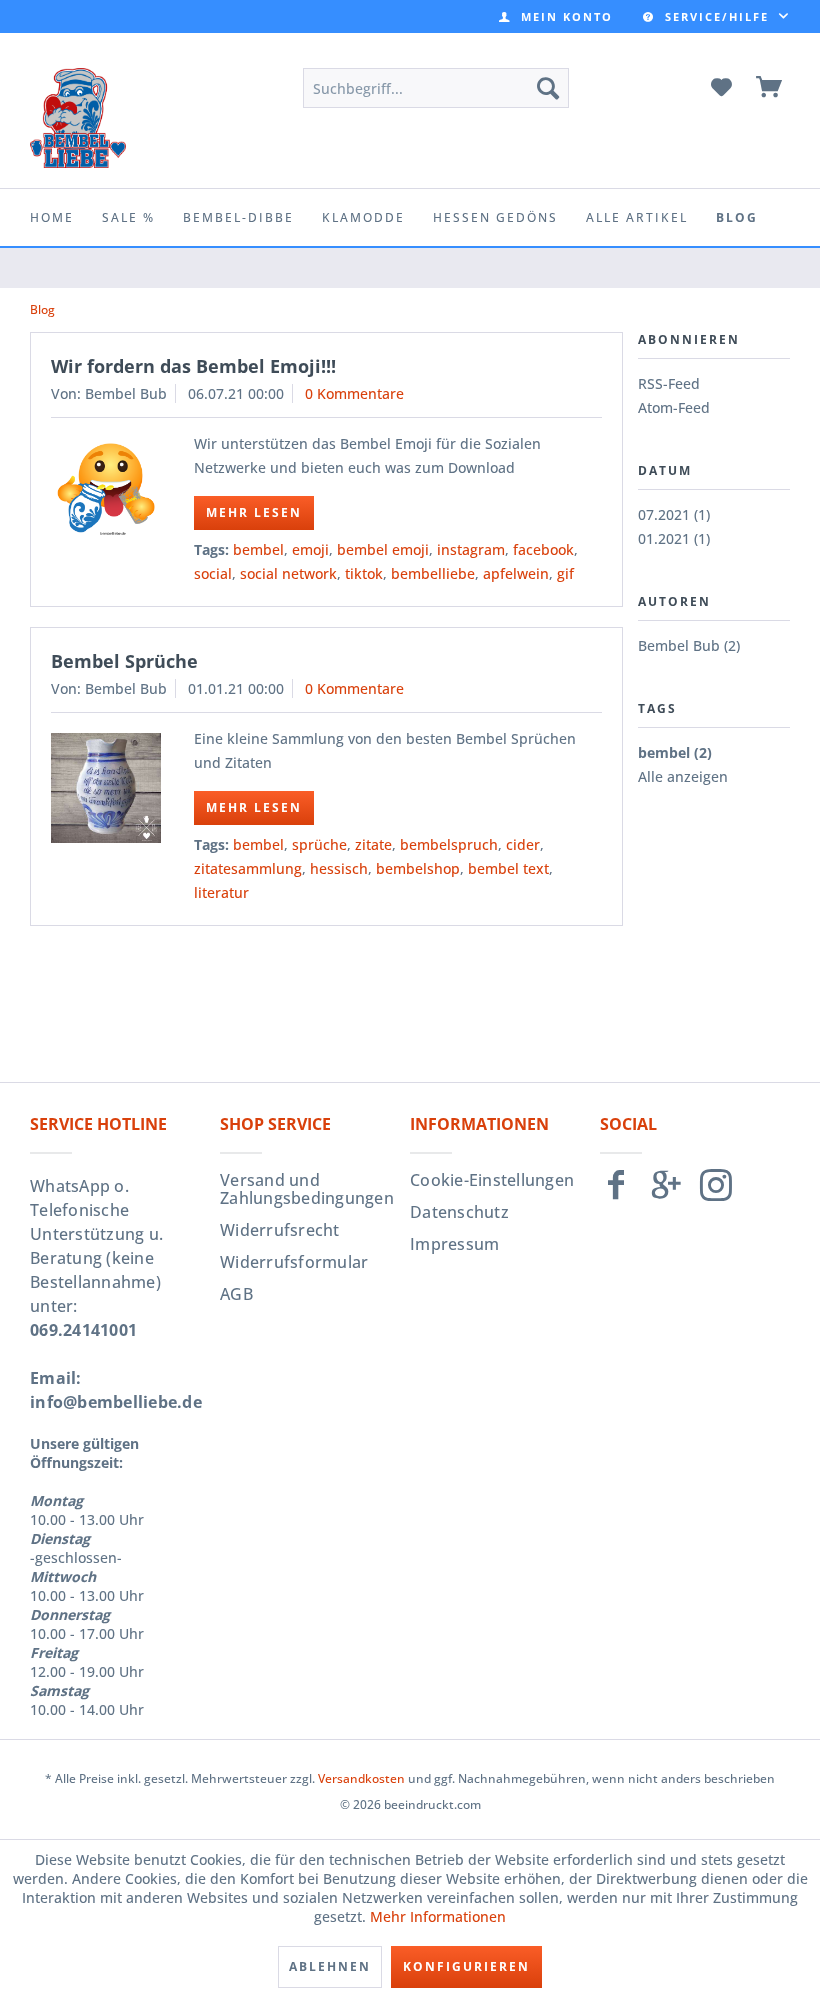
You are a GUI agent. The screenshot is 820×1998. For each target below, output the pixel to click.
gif (565, 573)
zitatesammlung (248, 868)
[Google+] (666, 1193)
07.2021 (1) (674, 514)
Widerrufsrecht (280, 1230)
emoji (310, 549)
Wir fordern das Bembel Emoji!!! (193, 366)
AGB (236, 1294)
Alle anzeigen (683, 776)
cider (523, 844)
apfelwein (516, 573)
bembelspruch (449, 844)
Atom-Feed (674, 407)
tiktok (364, 573)
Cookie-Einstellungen (492, 1180)
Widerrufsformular (294, 1262)
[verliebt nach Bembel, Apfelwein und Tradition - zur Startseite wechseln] (78, 118)
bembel (258, 549)
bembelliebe (433, 573)
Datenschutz (459, 1212)
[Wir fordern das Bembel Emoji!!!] (106, 488)
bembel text (508, 868)
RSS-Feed (669, 383)
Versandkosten (361, 1778)
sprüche (319, 844)
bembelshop (418, 868)
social (213, 573)
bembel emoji (383, 549)
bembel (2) (675, 752)
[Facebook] (616, 1193)
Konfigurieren (466, 1966)
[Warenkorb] (770, 88)
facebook (543, 549)
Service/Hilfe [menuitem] (717, 16)
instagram (471, 549)
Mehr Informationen (438, 1916)
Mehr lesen (254, 512)
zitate (373, 844)
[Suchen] (548, 88)
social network (288, 573)
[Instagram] (716, 1193)
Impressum (454, 1244)
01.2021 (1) (674, 538)
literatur (221, 892)
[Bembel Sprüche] (106, 788)
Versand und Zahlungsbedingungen (307, 1189)
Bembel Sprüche (124, 661)
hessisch (339, 868)
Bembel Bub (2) (689, 645)
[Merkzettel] (721, 88)
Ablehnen (330, 1966)
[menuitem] (556, 16)
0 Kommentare (354, 393)
